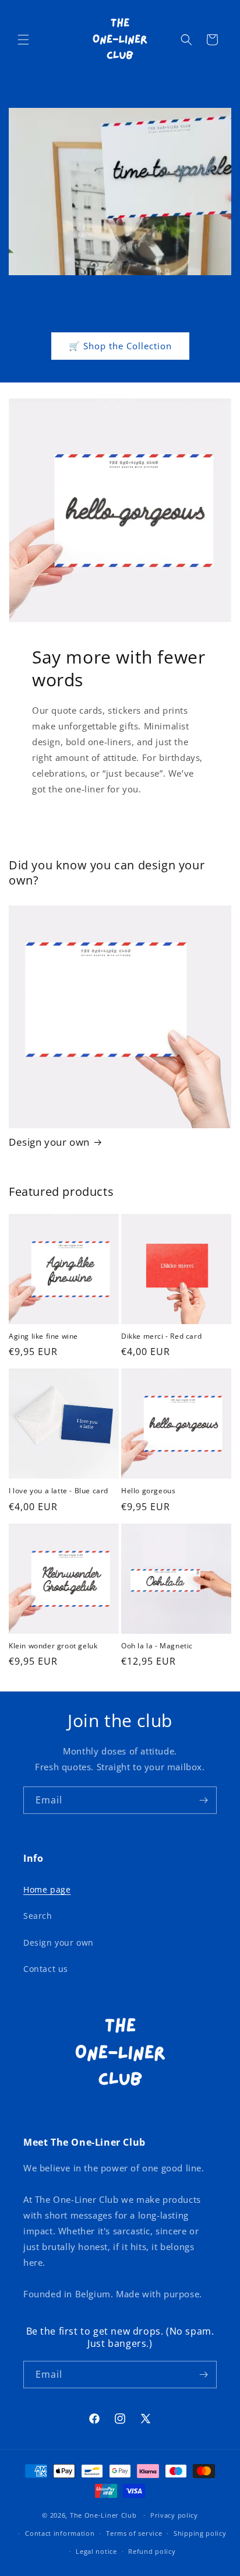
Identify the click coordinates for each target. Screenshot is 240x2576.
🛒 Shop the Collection (120, 346)
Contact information (60, 2533)
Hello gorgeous (148, 1491)
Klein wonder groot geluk (53, 1646)
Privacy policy (174, 2515)
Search (38, 1916)
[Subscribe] (203, 1800)
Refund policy (152, 2551)
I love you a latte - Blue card (59, 1491)
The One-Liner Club (103, 2515)
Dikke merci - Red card (161, 1336)
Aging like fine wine (43, 1336)
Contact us (46, 1969)
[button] (23, 40)
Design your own (49, 1142)
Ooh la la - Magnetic (157, 1646)
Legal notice (96, 2551)
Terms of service (134, 2533)
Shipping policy (200, 2533)
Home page (47, 1889)
